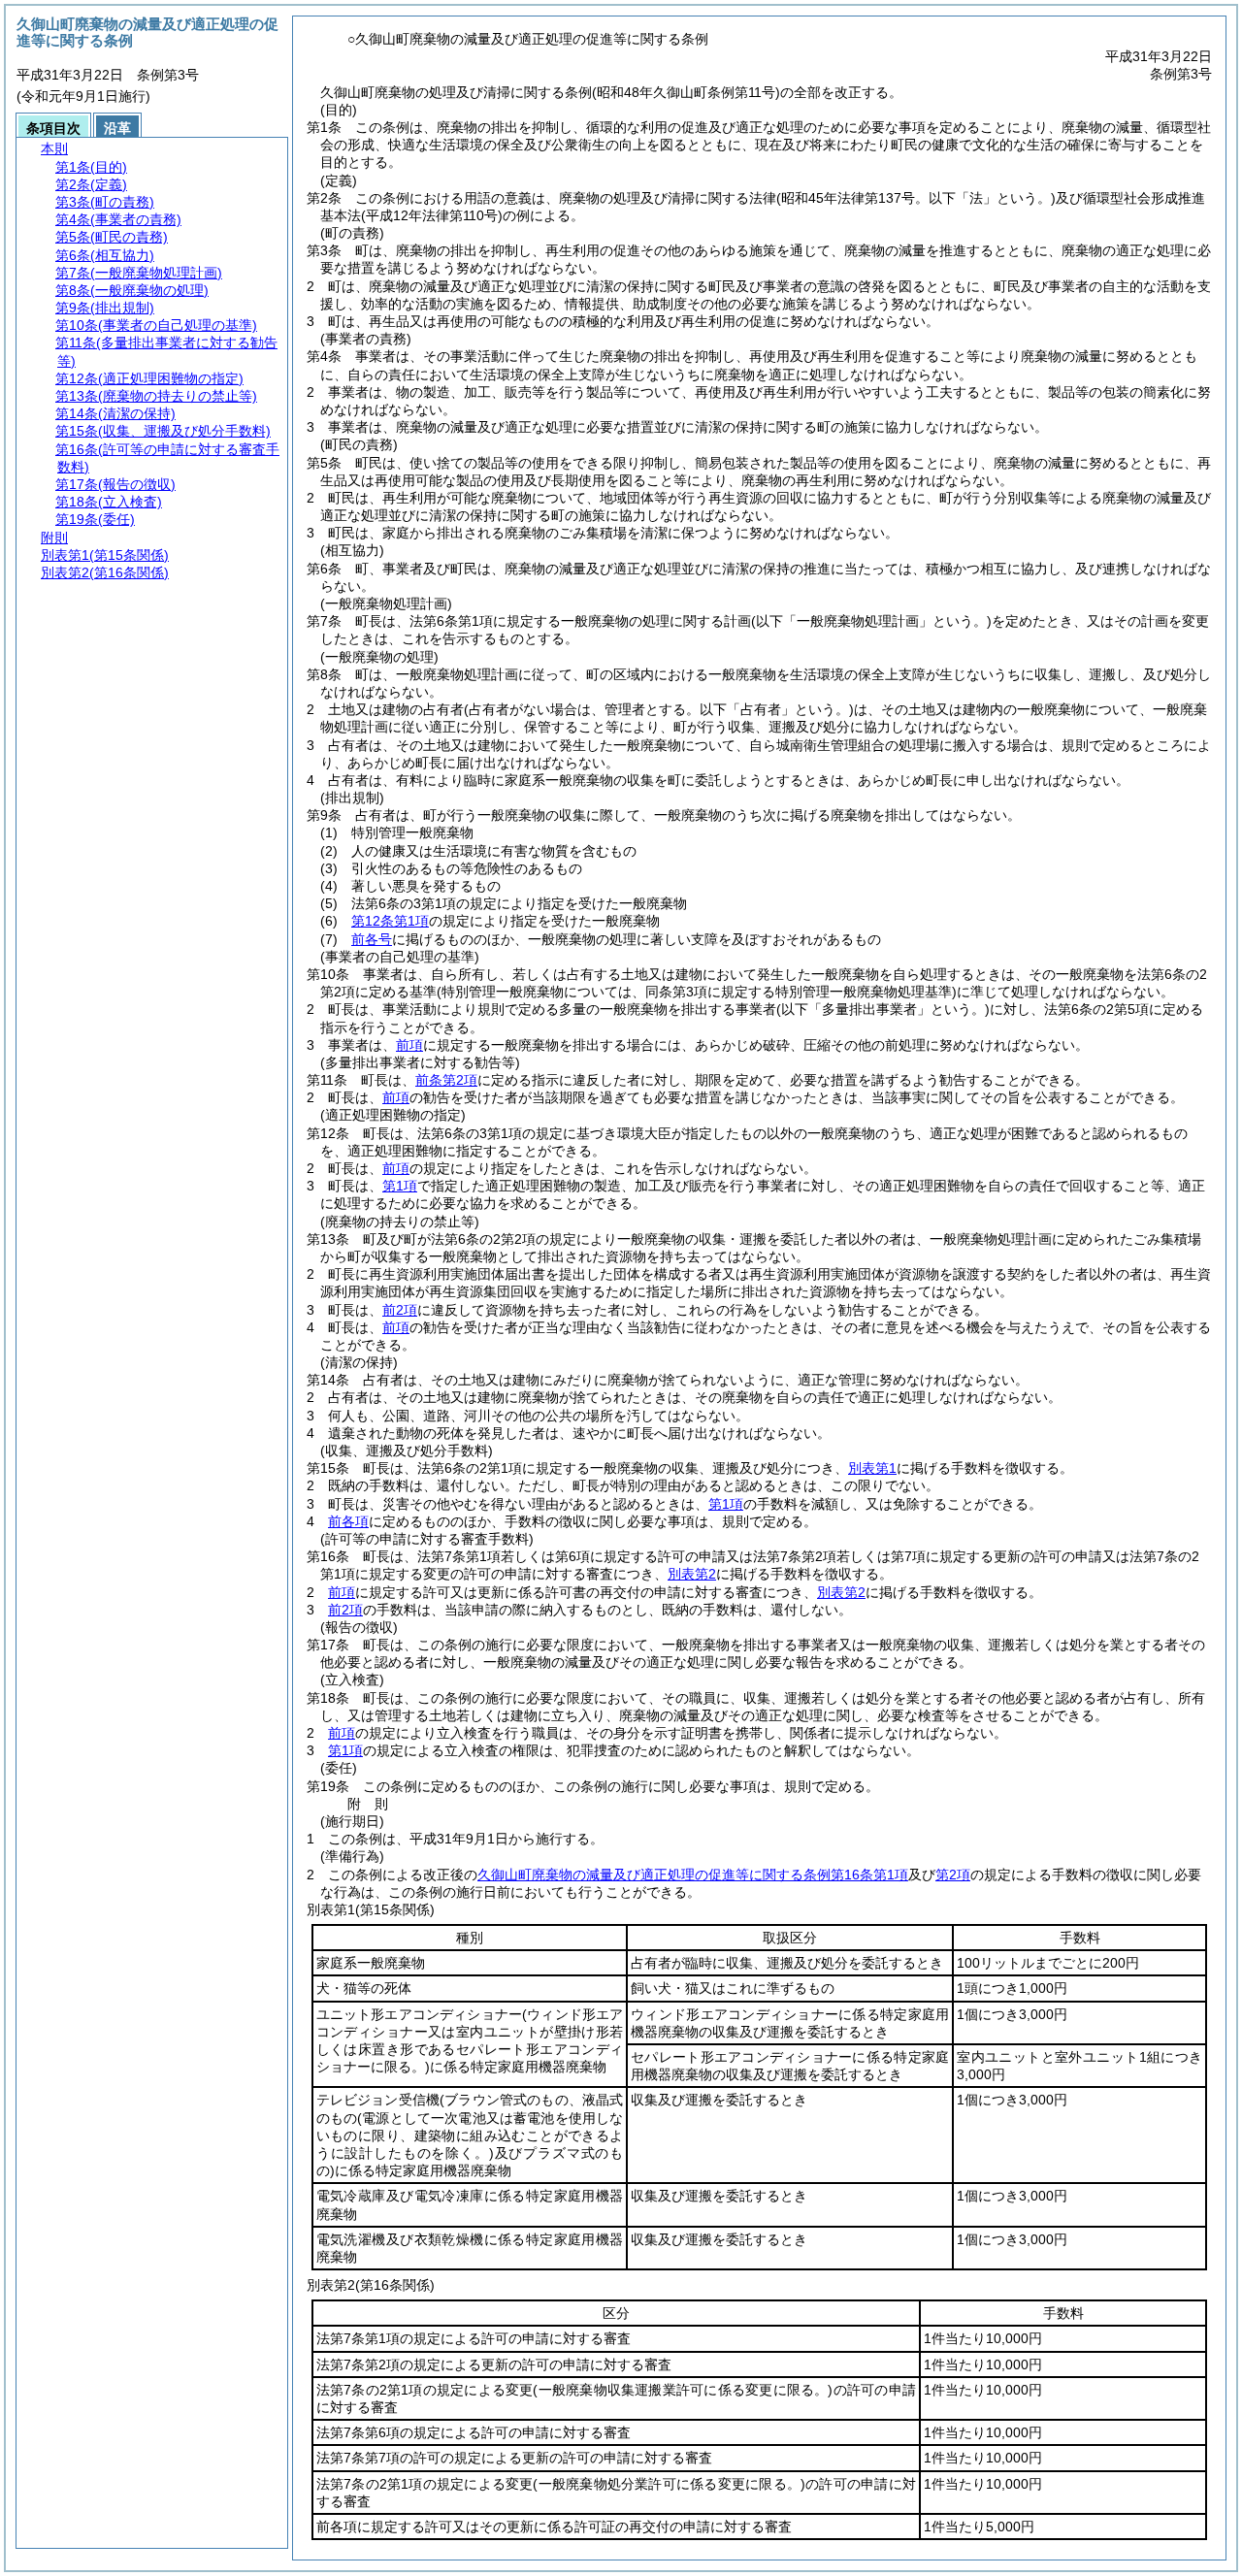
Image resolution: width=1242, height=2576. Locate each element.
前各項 (348, 1521)
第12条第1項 (390, 921)
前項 (409, 1045)
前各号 (372, 939)
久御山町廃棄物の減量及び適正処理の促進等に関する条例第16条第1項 (693, 1875)
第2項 (953, 1875)
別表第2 (692, 1574)
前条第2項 (446, 1080)
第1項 (400, 1186)
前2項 (400, 1310)
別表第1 (872, 1468)
